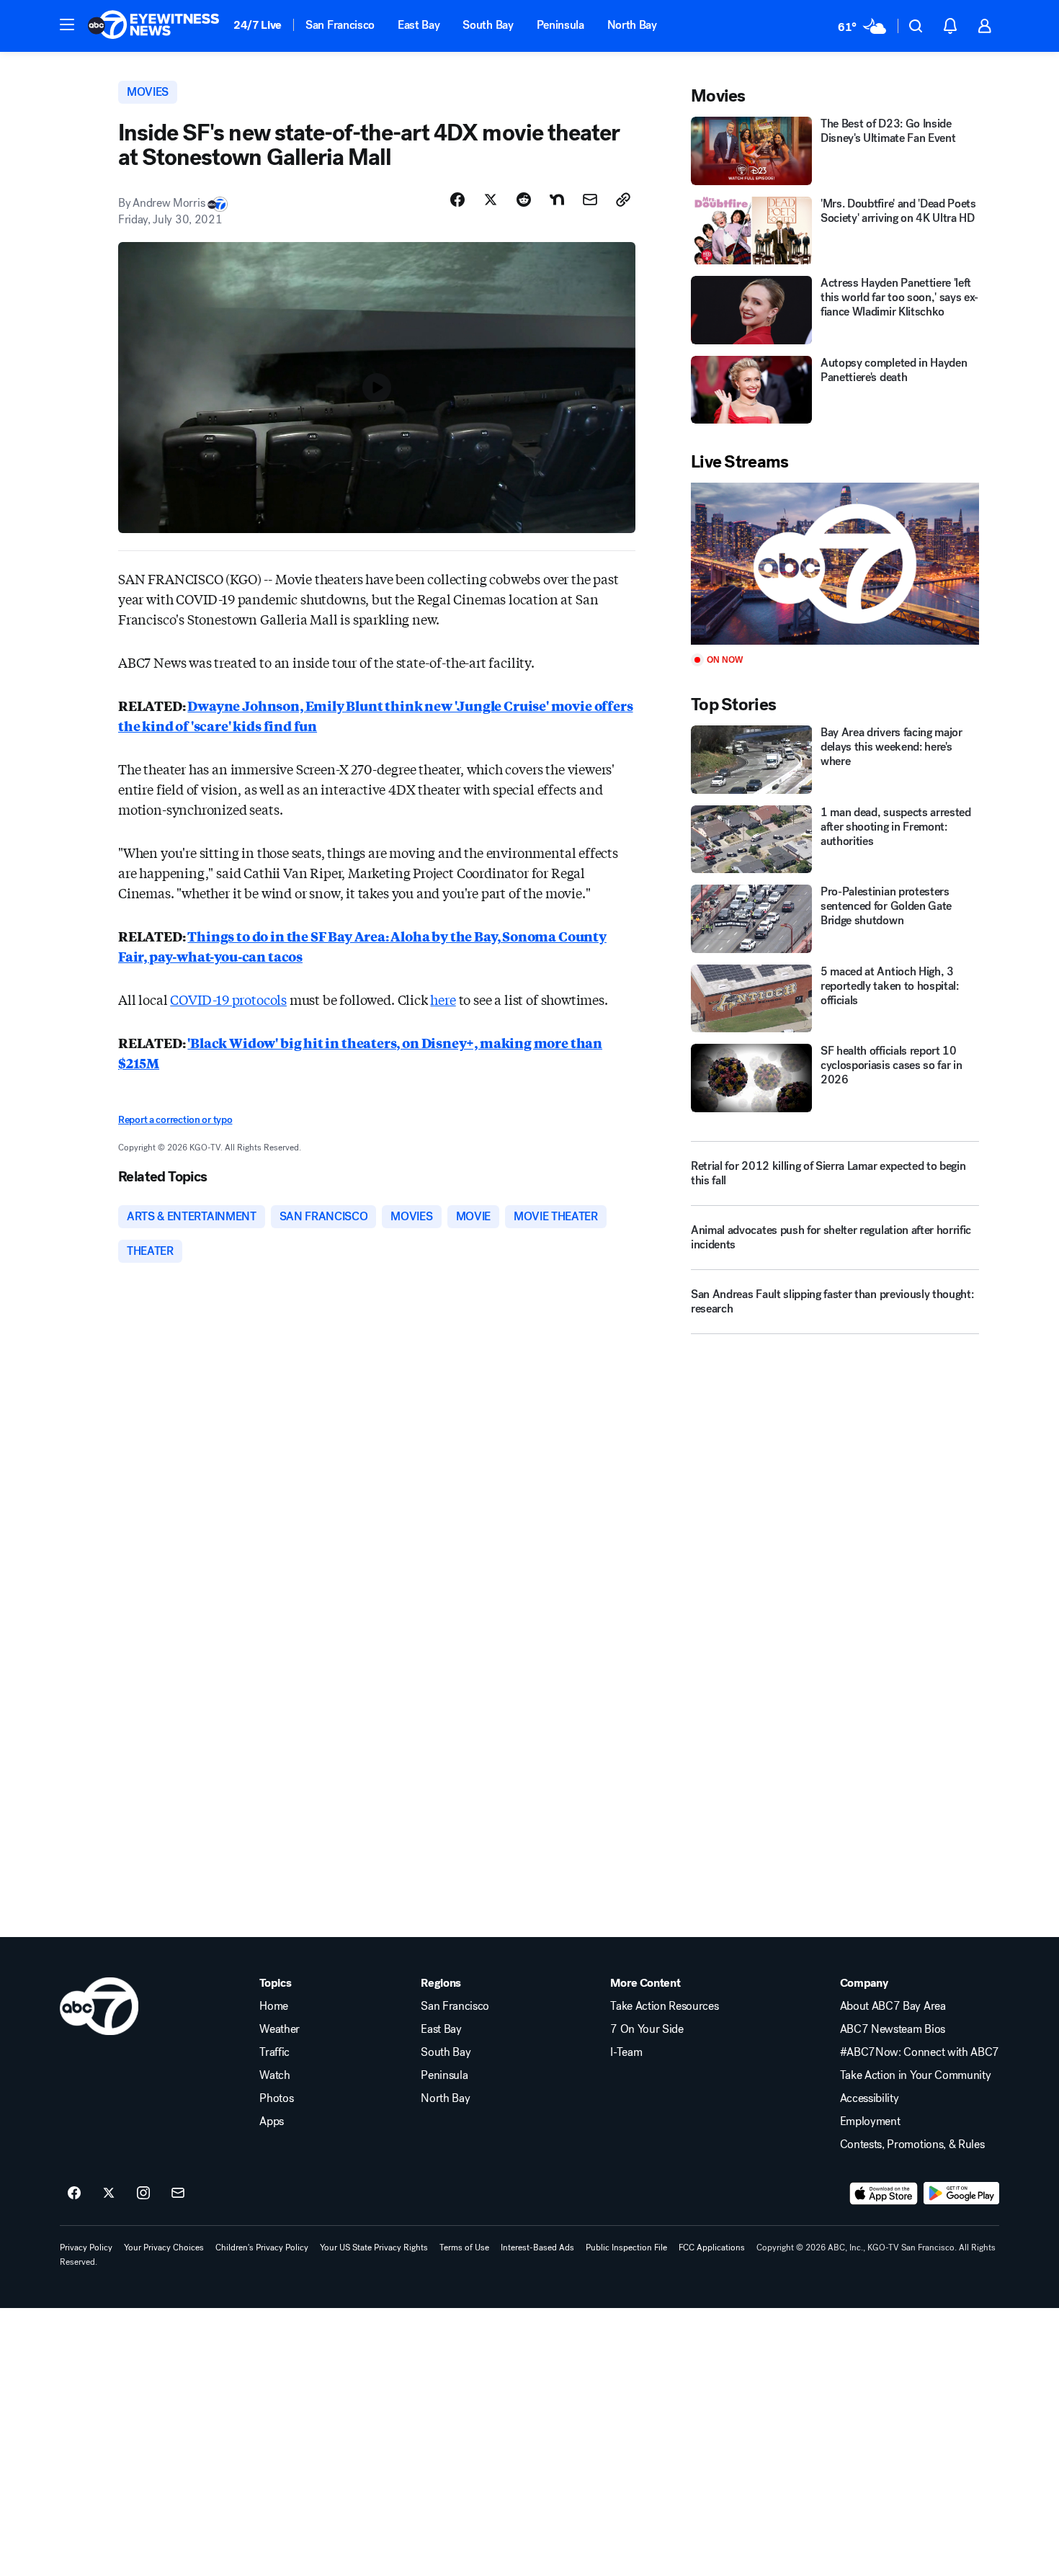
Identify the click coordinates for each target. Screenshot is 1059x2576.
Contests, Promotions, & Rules (912, 2145)
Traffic (274, 2052)
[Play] (835, 564)
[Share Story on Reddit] (524, 200)
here (443, 999)
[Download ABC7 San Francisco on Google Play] (961, 2193)
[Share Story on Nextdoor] (557, 200)
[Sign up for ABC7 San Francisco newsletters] (178, 2193)
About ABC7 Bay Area (893, 2006)
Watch (274, 2075)
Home (274, 2006)
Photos (276, 2098)
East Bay (419, 25)
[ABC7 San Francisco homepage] (153, 26)
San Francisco (340, 25)
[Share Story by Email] (590, 200)
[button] (67, 24)
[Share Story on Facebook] (457, 200)
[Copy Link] (623, 200)
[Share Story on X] (491, 200)
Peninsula (560, 25)
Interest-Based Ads (537, 2248)
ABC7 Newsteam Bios (893, 2029)
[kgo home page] (99, 2006)
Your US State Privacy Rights (374, 2248)
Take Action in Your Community (916, 2075)
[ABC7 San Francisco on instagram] (143, 2193)
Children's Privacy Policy (262, 2248)
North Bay (632, 25)
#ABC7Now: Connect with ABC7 (920, 2052)
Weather (280, 2029)
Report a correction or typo (175, 1120)
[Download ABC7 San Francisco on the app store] (884, 2193)
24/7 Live (258, 25)
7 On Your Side (647, 2029)
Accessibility (870, 2098)
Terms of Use (464, 2248)
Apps (272, 2121)
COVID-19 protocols (228, 999)
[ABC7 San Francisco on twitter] (109, 2193)
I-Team (626, 2052)
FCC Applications (712, 2248)
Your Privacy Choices (164, 2248)
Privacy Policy (86, 2248)
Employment (870, 2121)
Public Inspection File (626, 2248)
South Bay (488, 25)
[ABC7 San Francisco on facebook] (74, 2193)
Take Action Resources (664, 2006)
